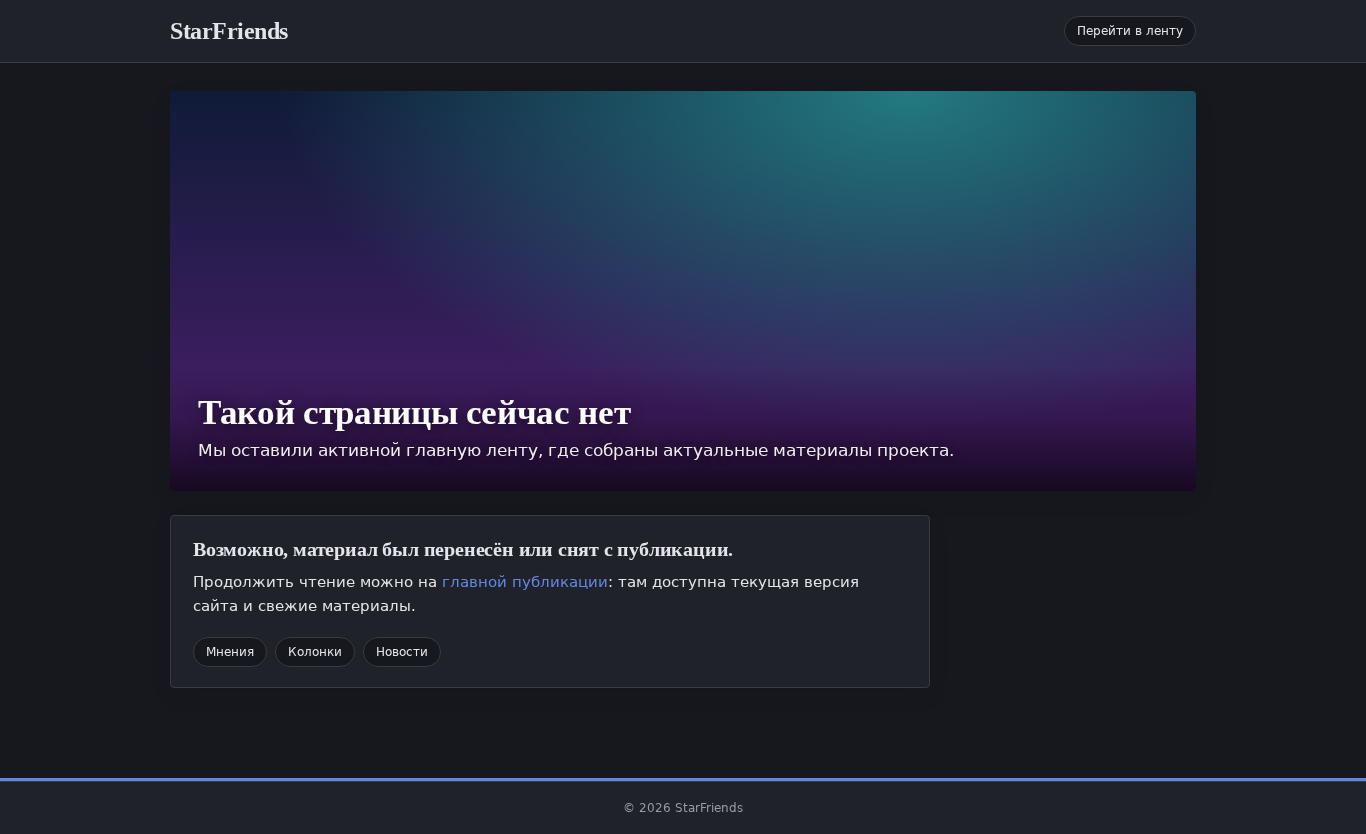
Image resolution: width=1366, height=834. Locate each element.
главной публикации (525, 582)
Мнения (230, 652)
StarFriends (229, 31)
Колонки (315, 652)
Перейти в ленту (1130, 31)
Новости (402, 652)
